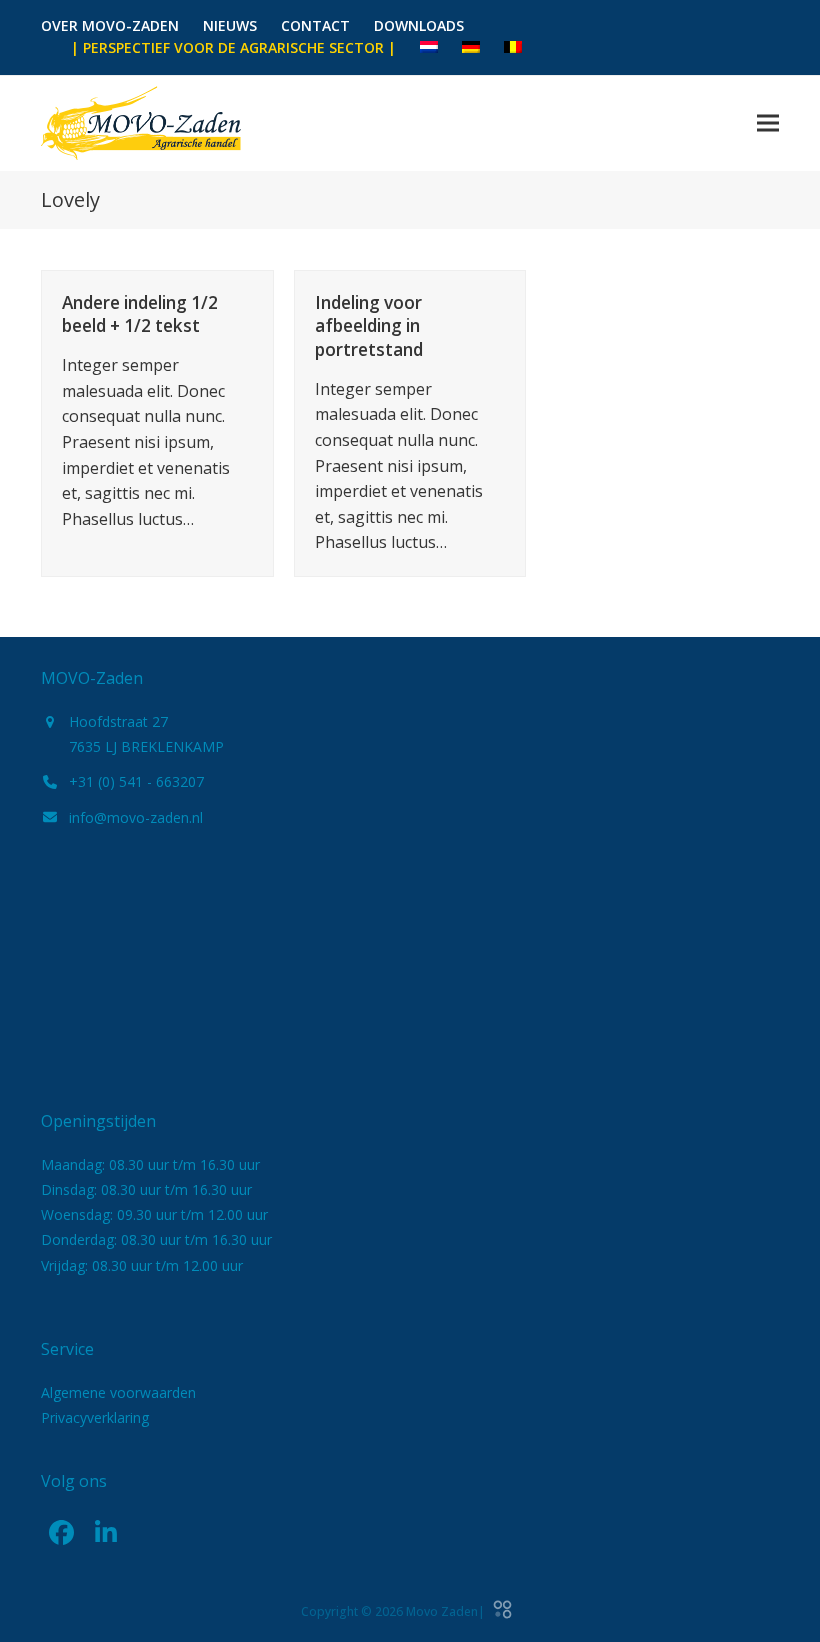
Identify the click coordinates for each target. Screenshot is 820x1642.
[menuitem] (429, 48)
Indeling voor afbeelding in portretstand (369, 326)
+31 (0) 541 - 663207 (136, 781)
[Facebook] (61, 1532)
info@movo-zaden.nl (136, 817)
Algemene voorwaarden (118, 1392)
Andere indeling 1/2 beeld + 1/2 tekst (140, 314)
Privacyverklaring (95, 1417)
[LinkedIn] (106, 1532)
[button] (768, 122)
